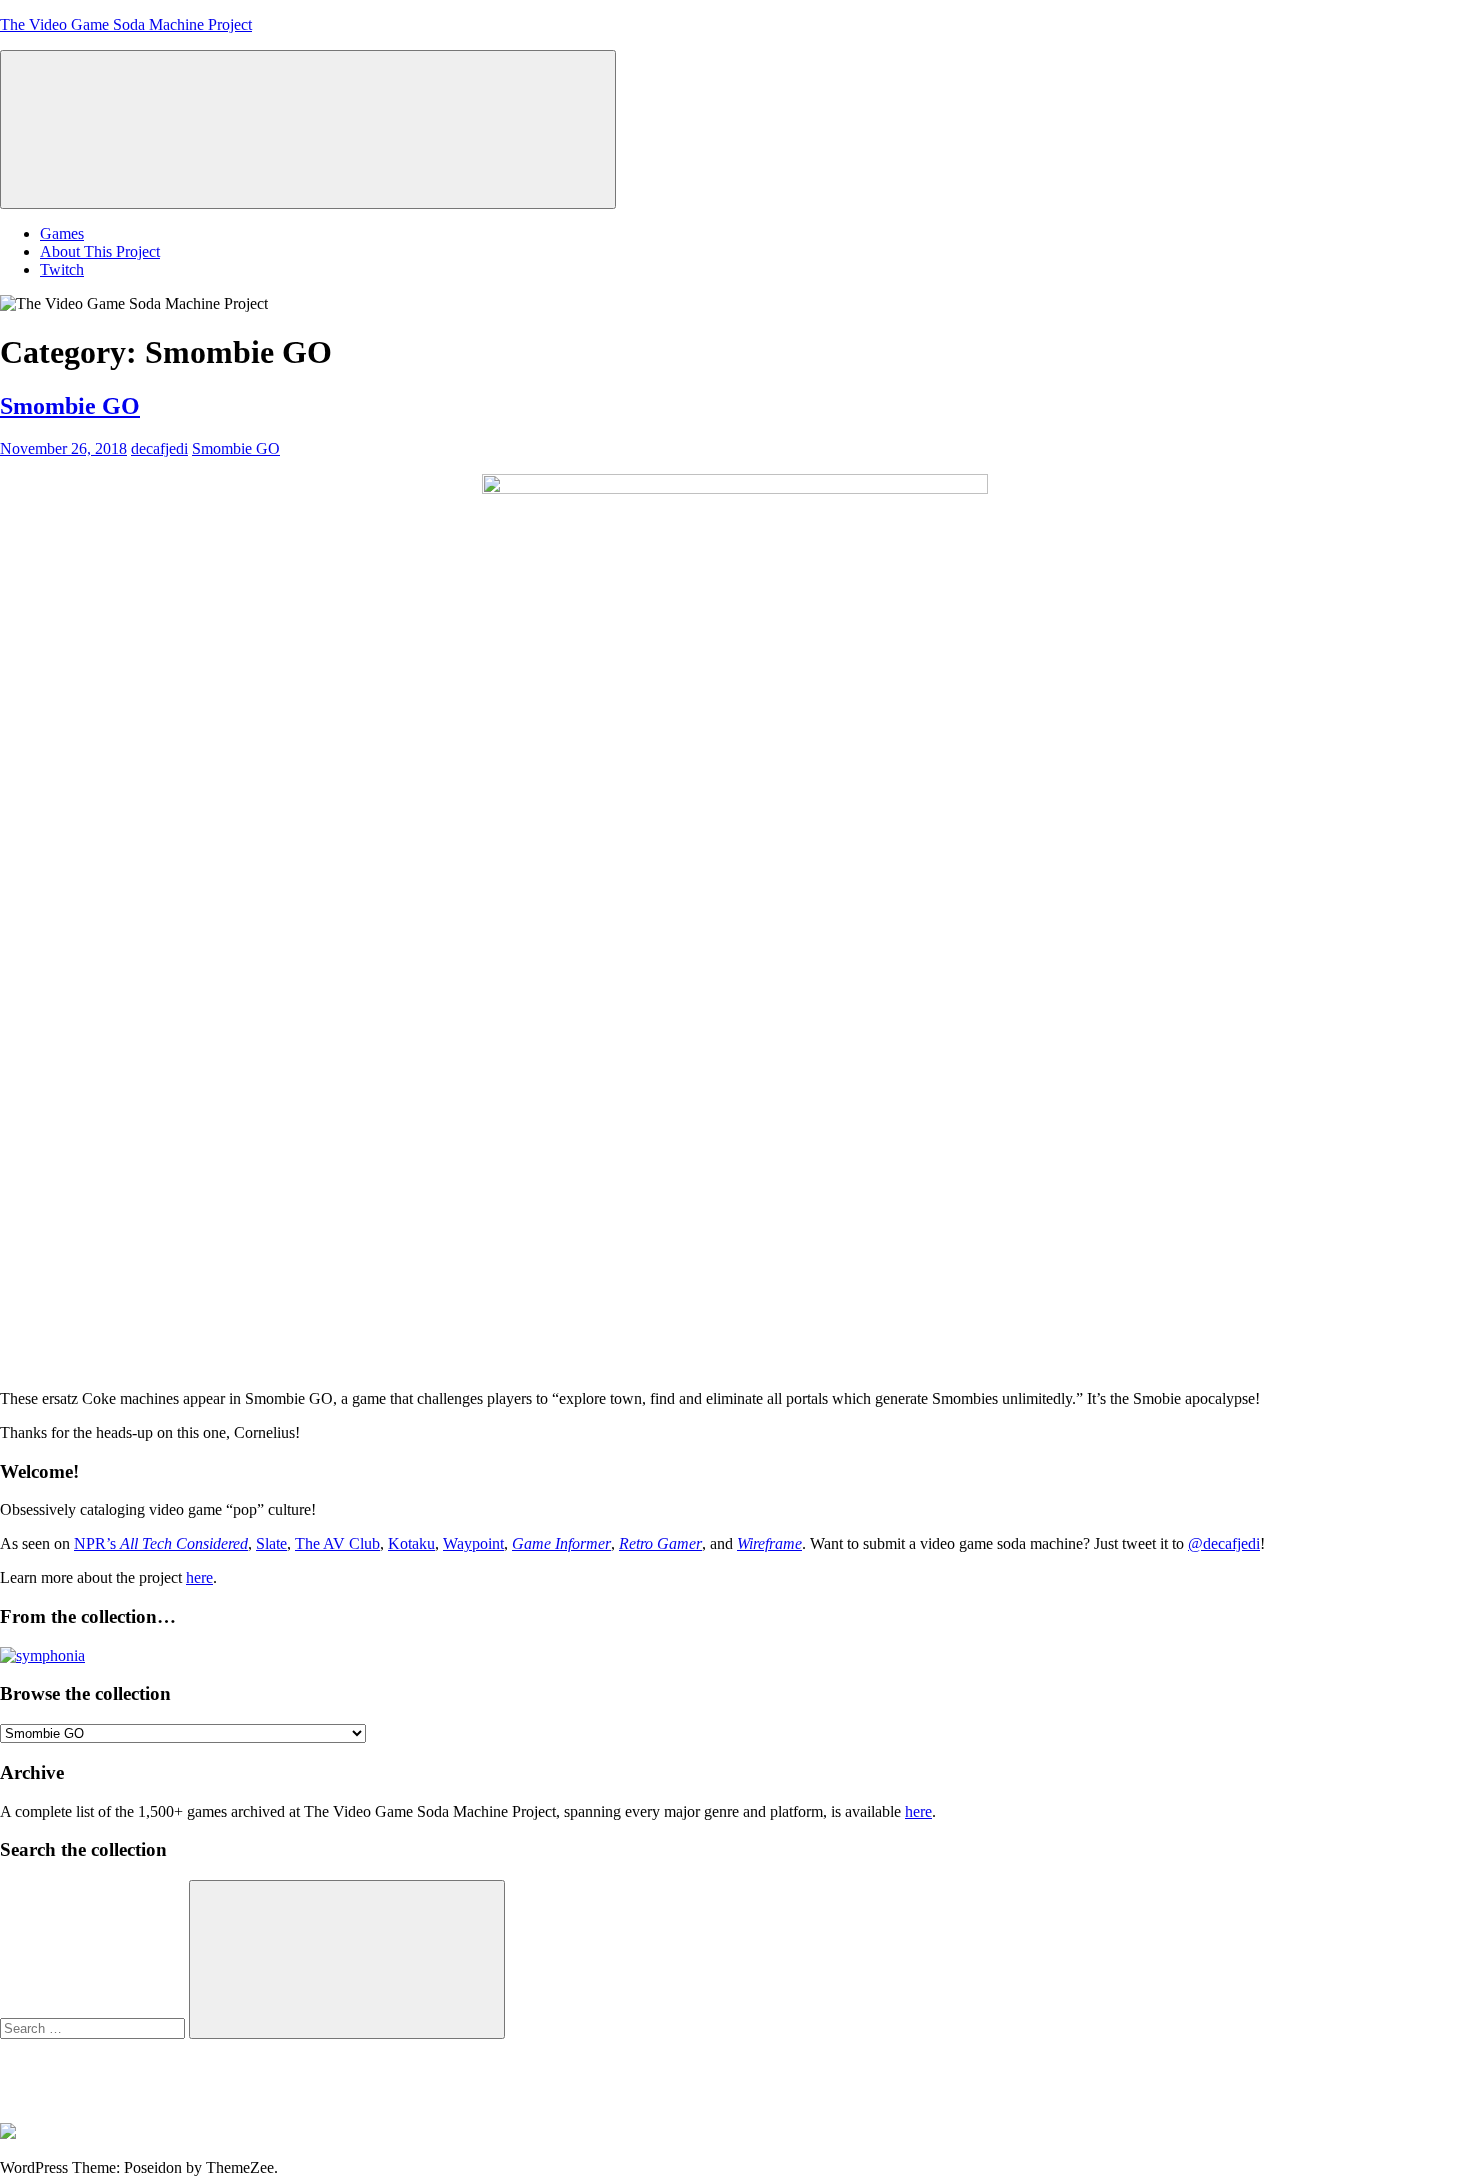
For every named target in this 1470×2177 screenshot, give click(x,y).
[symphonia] (42, 1655)
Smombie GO (70, 406)
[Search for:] (94, 2027)
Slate (271, 1543)
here (199, 1577)
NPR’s (161, 1543)
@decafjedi (1224, 1543)
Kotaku (411, 1543)
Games (62, 233)
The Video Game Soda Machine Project (126, 24)
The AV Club (337, 1543)
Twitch (62, 269)
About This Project (100, 251)
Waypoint (473, 1543)
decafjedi (159, 448)
